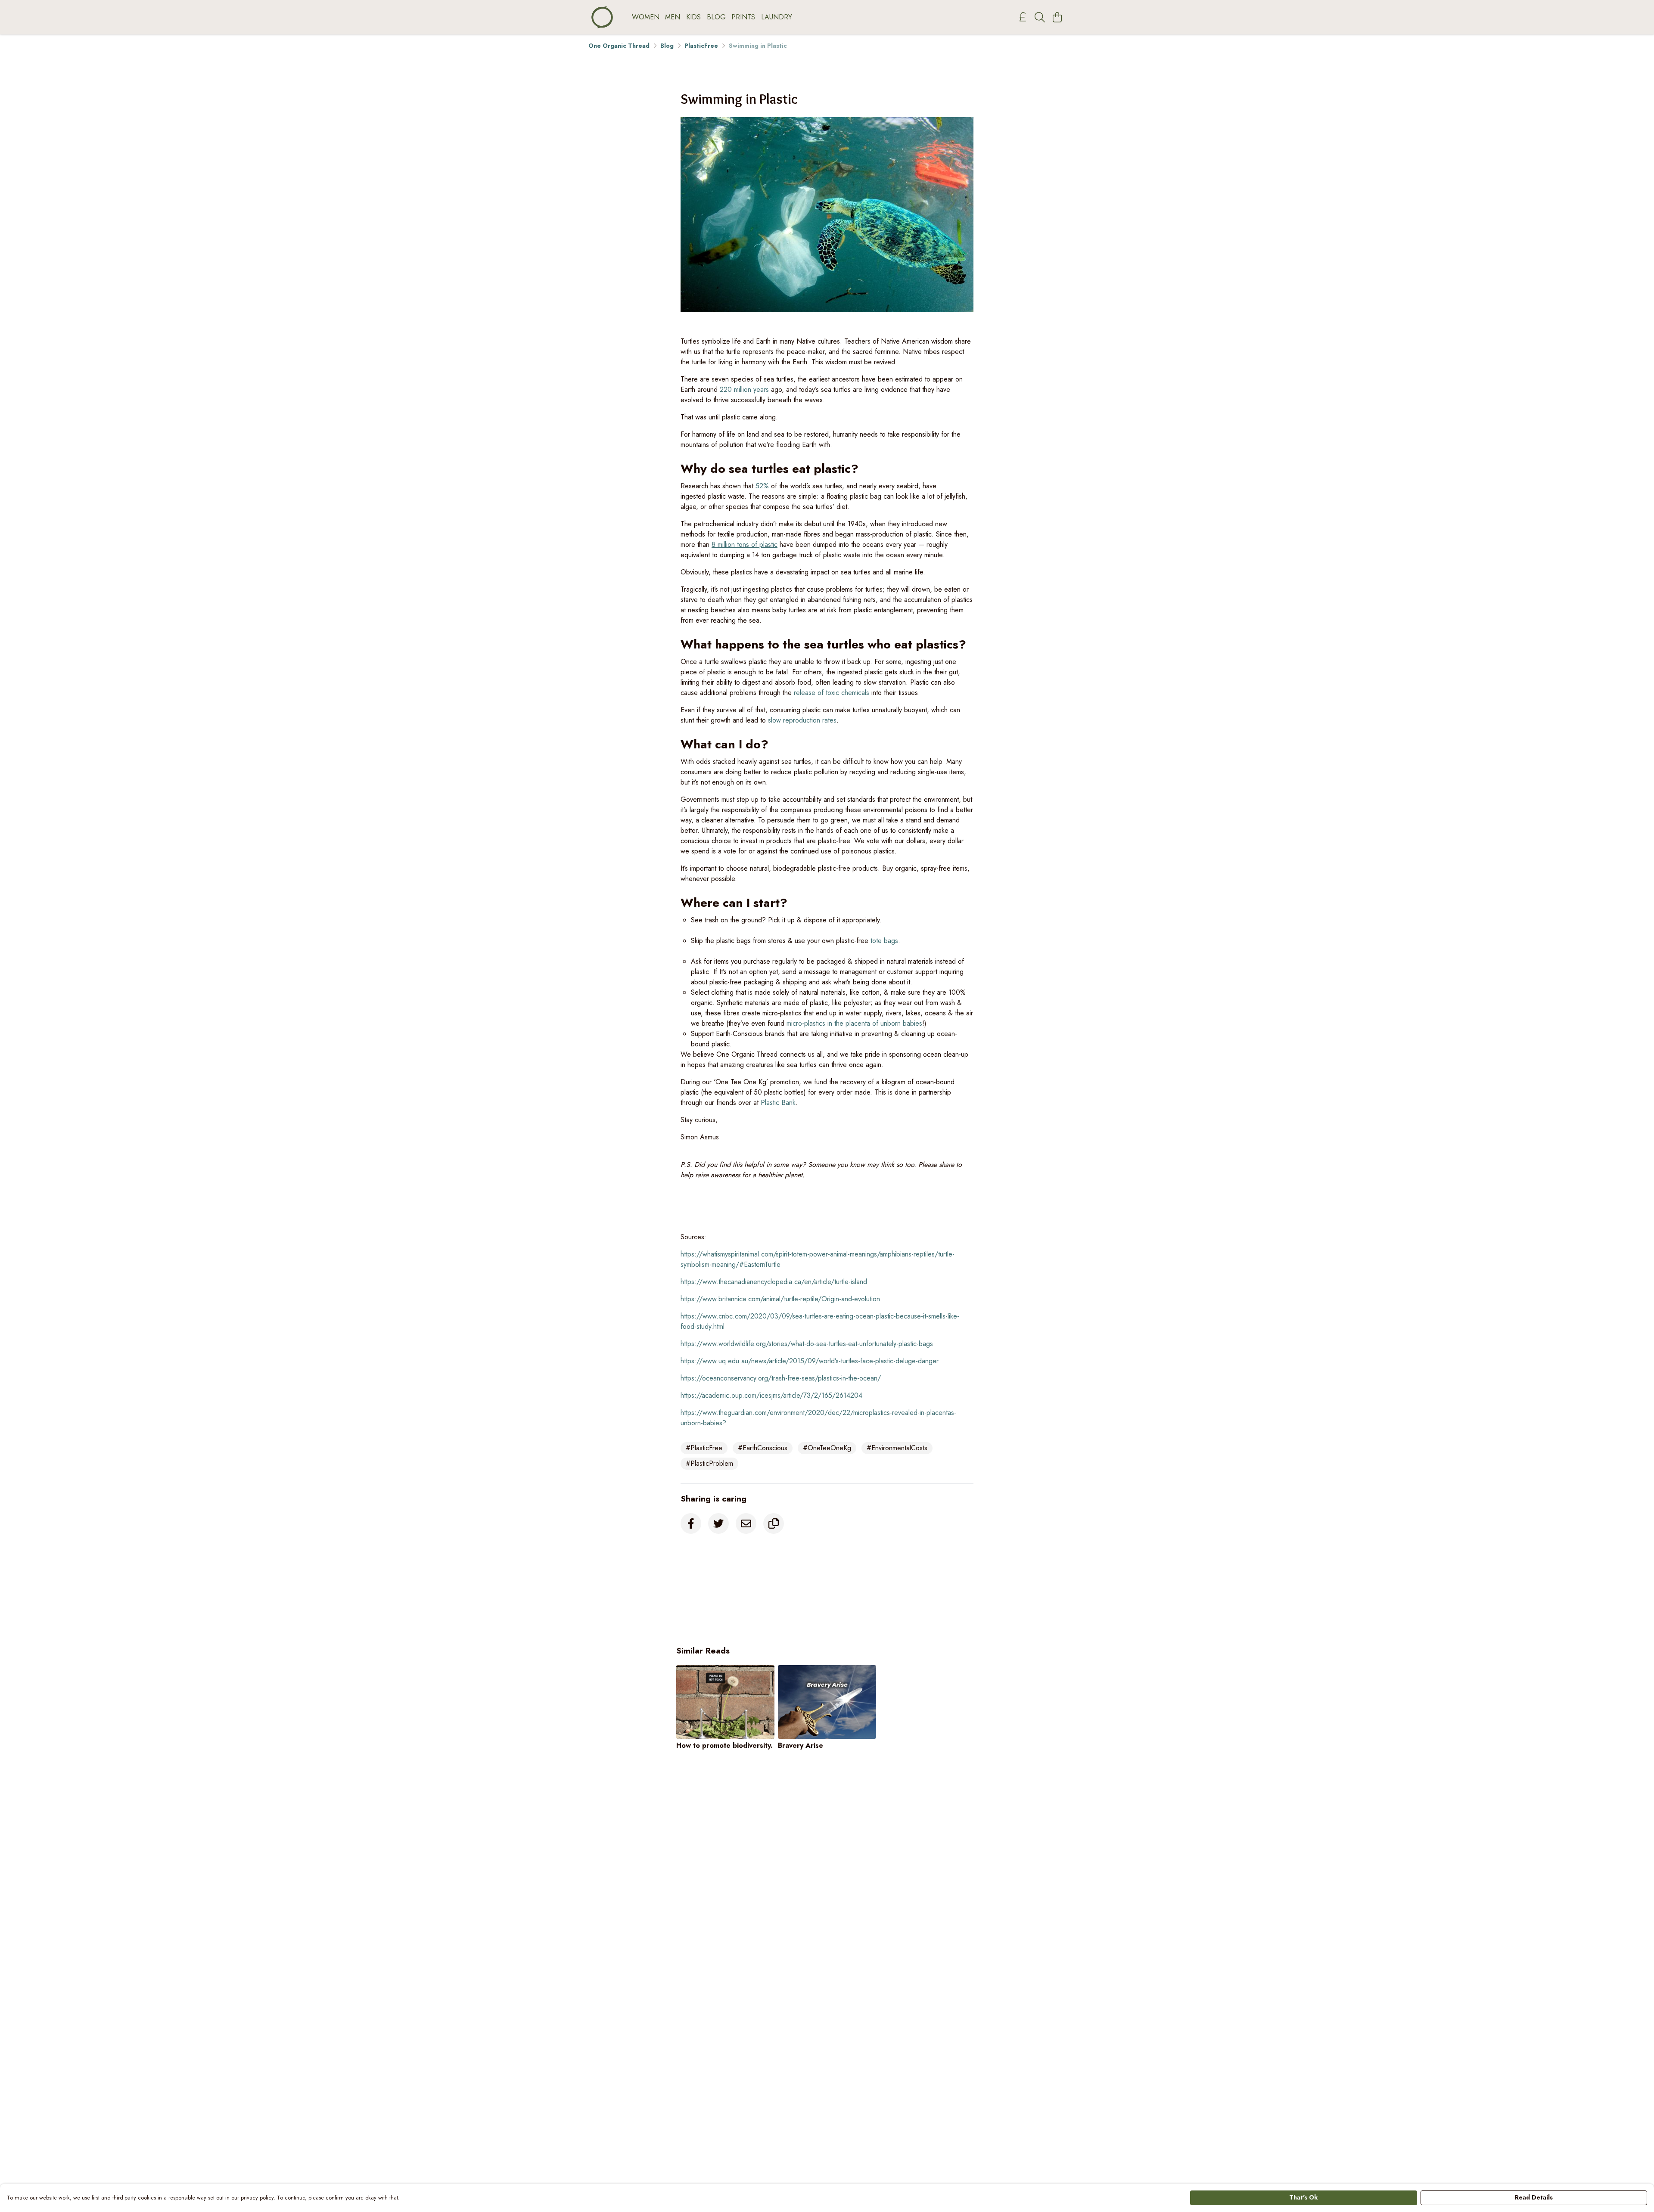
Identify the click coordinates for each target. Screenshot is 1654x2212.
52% (762, 486)
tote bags (884, 941)
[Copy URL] (774, 1523)
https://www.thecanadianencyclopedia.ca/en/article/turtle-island (774, 1282)
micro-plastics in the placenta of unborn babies (854, 1023)
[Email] (746, 1523)
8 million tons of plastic (745, 544)
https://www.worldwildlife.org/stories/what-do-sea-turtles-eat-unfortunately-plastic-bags (807, 1344)
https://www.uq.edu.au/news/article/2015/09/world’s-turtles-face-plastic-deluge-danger (810, 1361)
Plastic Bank (778, 1103)
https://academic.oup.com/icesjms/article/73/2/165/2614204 (771, 1395)
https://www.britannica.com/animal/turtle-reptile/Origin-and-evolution (780, 1299)
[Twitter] (718, 1523)
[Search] (1040, 17)
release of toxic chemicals (832, 693)
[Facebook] (691, 1523)
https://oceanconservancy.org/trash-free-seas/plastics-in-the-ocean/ (781, 1378)
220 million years (744, 389)
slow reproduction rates (802, 720)
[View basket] (1057, 17)
